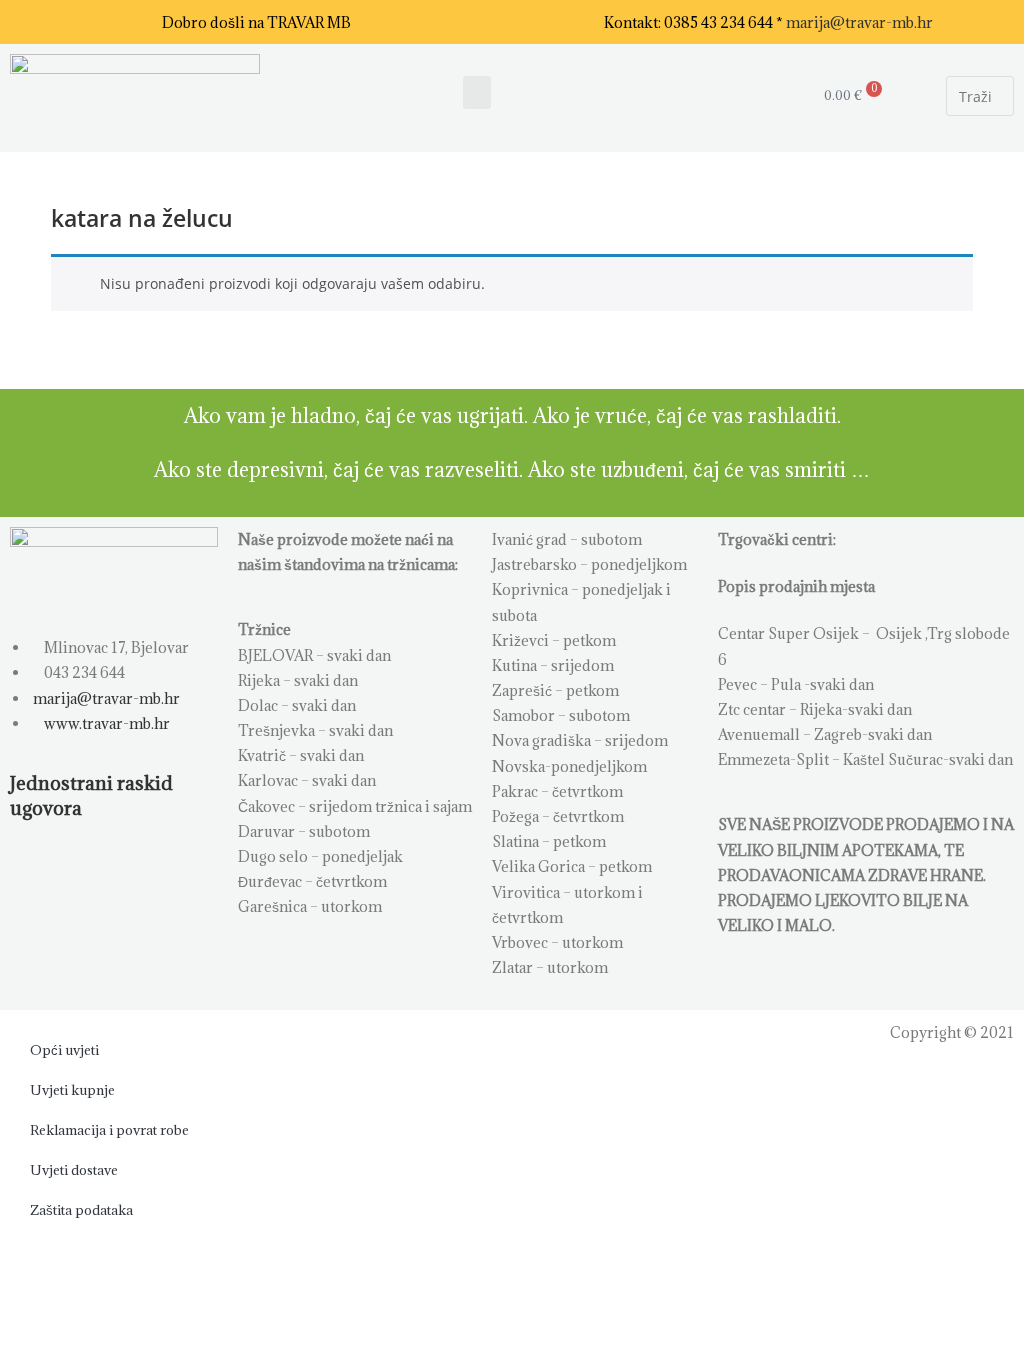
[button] (477, 92)
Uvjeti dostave (74, 1170)
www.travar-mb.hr (105, 723)
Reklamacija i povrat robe (109, 1130)
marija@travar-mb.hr (859, 22)
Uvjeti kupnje (72, 1090)
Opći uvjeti (64, 1050)
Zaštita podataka (81, 1210)
